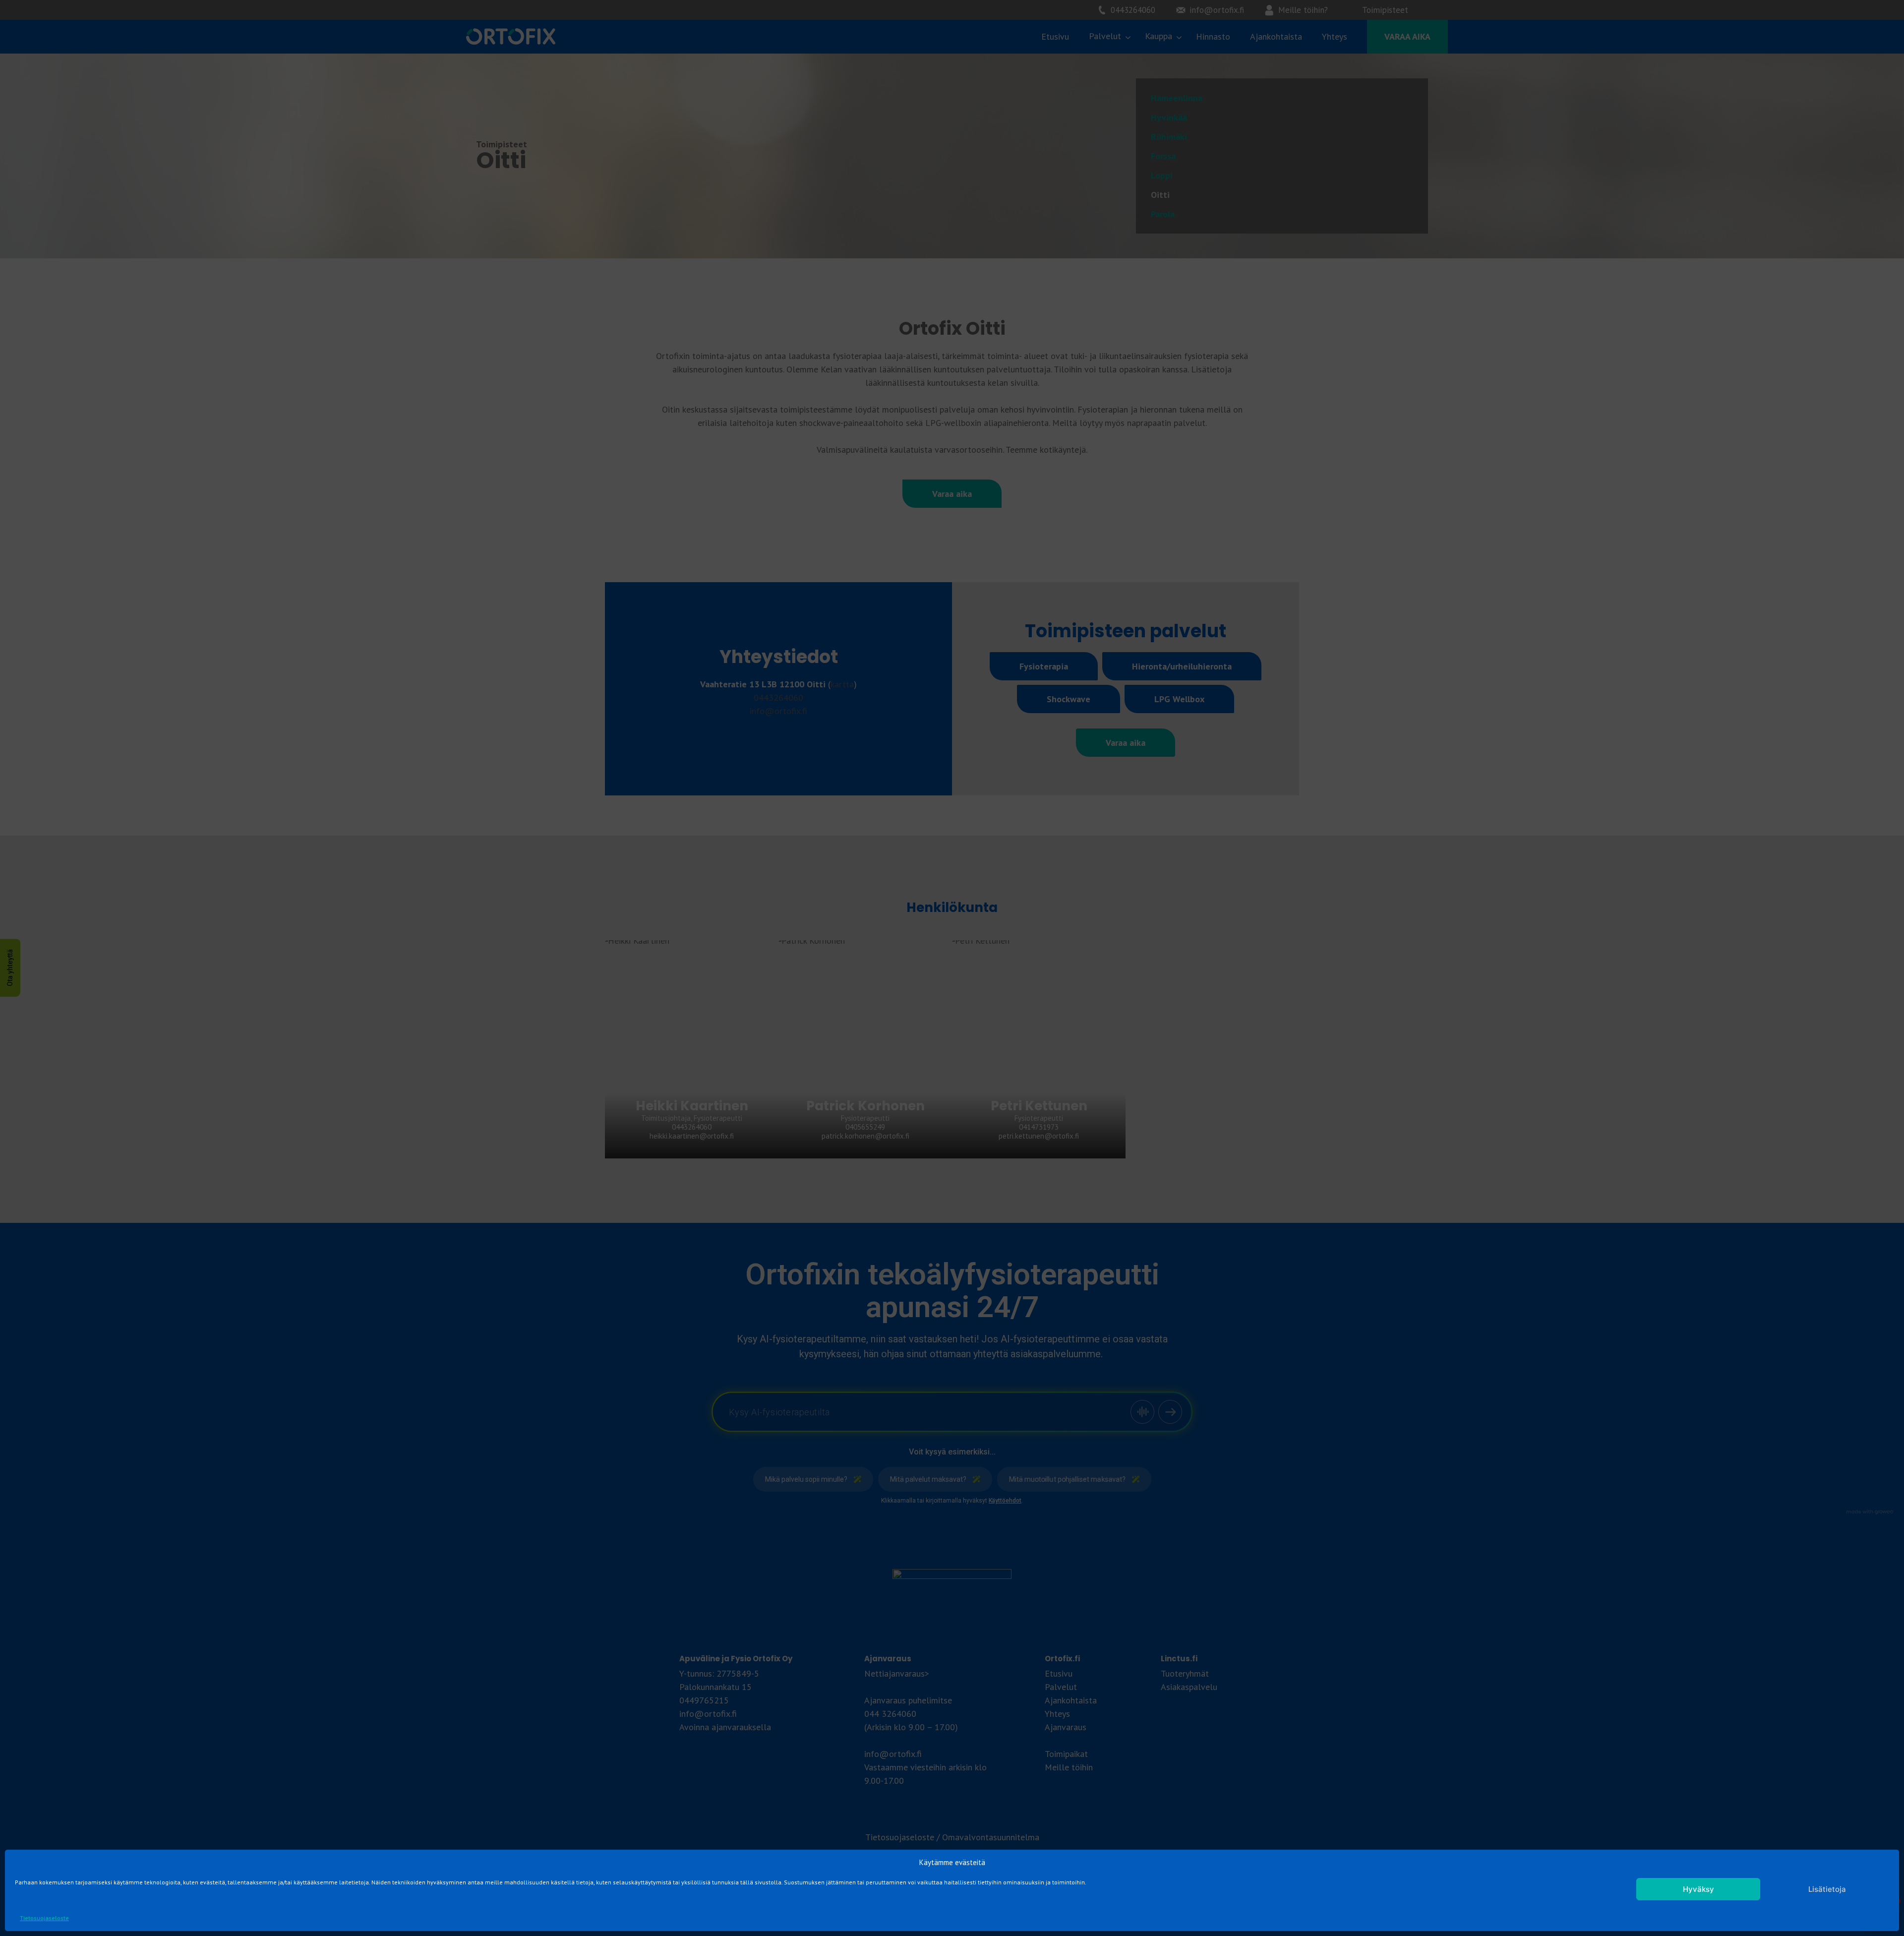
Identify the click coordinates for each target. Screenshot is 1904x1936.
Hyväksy (1698, 1889)
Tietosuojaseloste (44, 1918)
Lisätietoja (1827, 1889)
